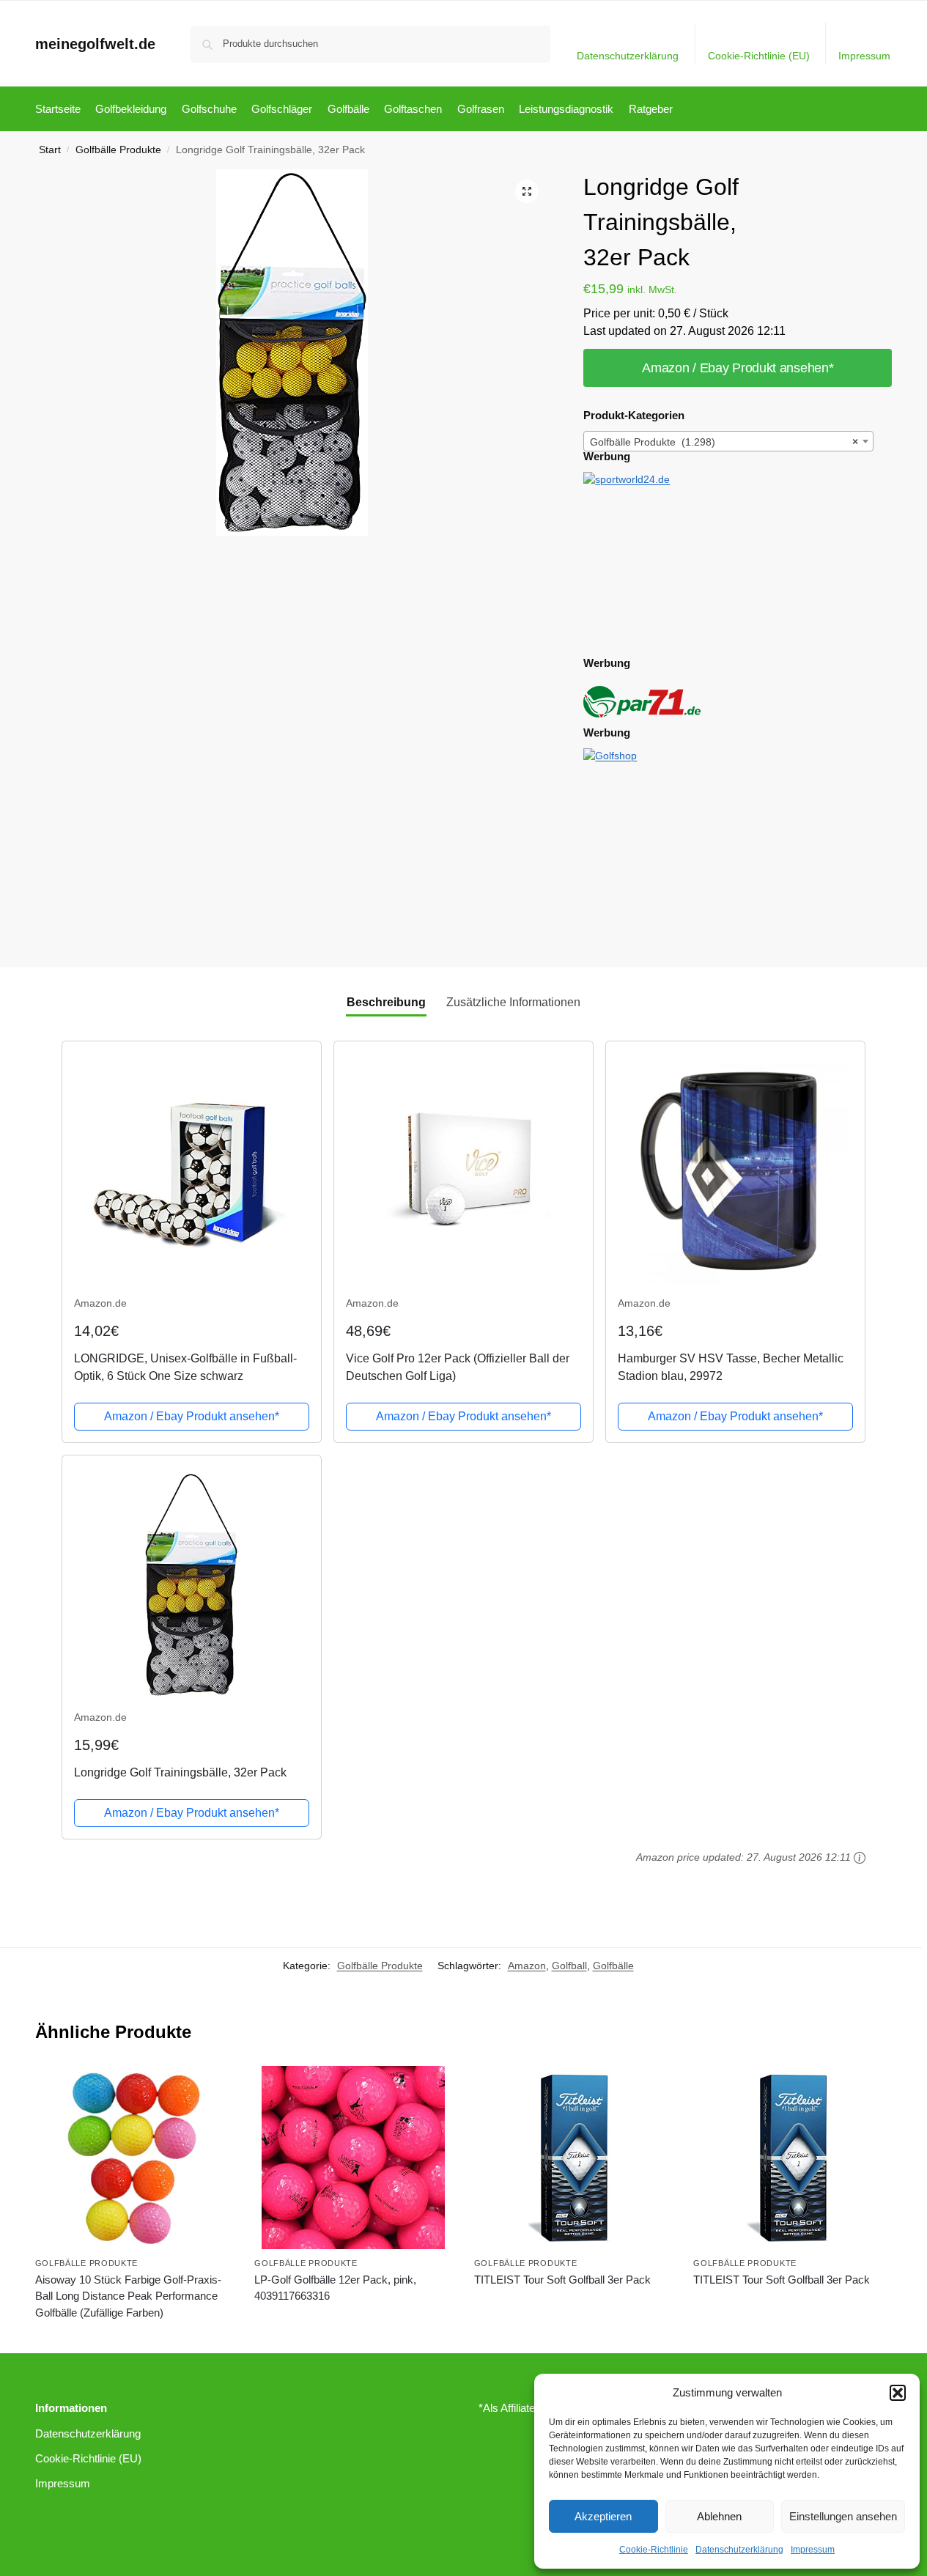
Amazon (527, 1966)
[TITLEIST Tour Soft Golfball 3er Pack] (573, 2158)
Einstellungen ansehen (843, 2516)
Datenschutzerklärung (739, 2550)
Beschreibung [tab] (386, 1002)
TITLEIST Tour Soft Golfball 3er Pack (562, 2280)
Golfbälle (613, 1966)
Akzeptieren (603, 2516)
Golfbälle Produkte (118, 150)
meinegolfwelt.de (95, 44)
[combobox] (728, 441)
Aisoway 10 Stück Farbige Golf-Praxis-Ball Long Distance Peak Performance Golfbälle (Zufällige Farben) (128, 2296)
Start (50, 150)
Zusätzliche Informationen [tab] (513, 1002)
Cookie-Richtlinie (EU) (759, 56)
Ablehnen (719, 2516)
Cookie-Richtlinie (654, 2550)
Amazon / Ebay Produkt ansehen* (738, 368)
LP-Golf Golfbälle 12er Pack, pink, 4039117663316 (335, 2288)
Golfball (569, 1966)
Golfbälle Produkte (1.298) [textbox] (724, 442)
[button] (898, 2393)
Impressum (813, 2550)
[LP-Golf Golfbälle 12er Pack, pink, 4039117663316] (353, 2158)
